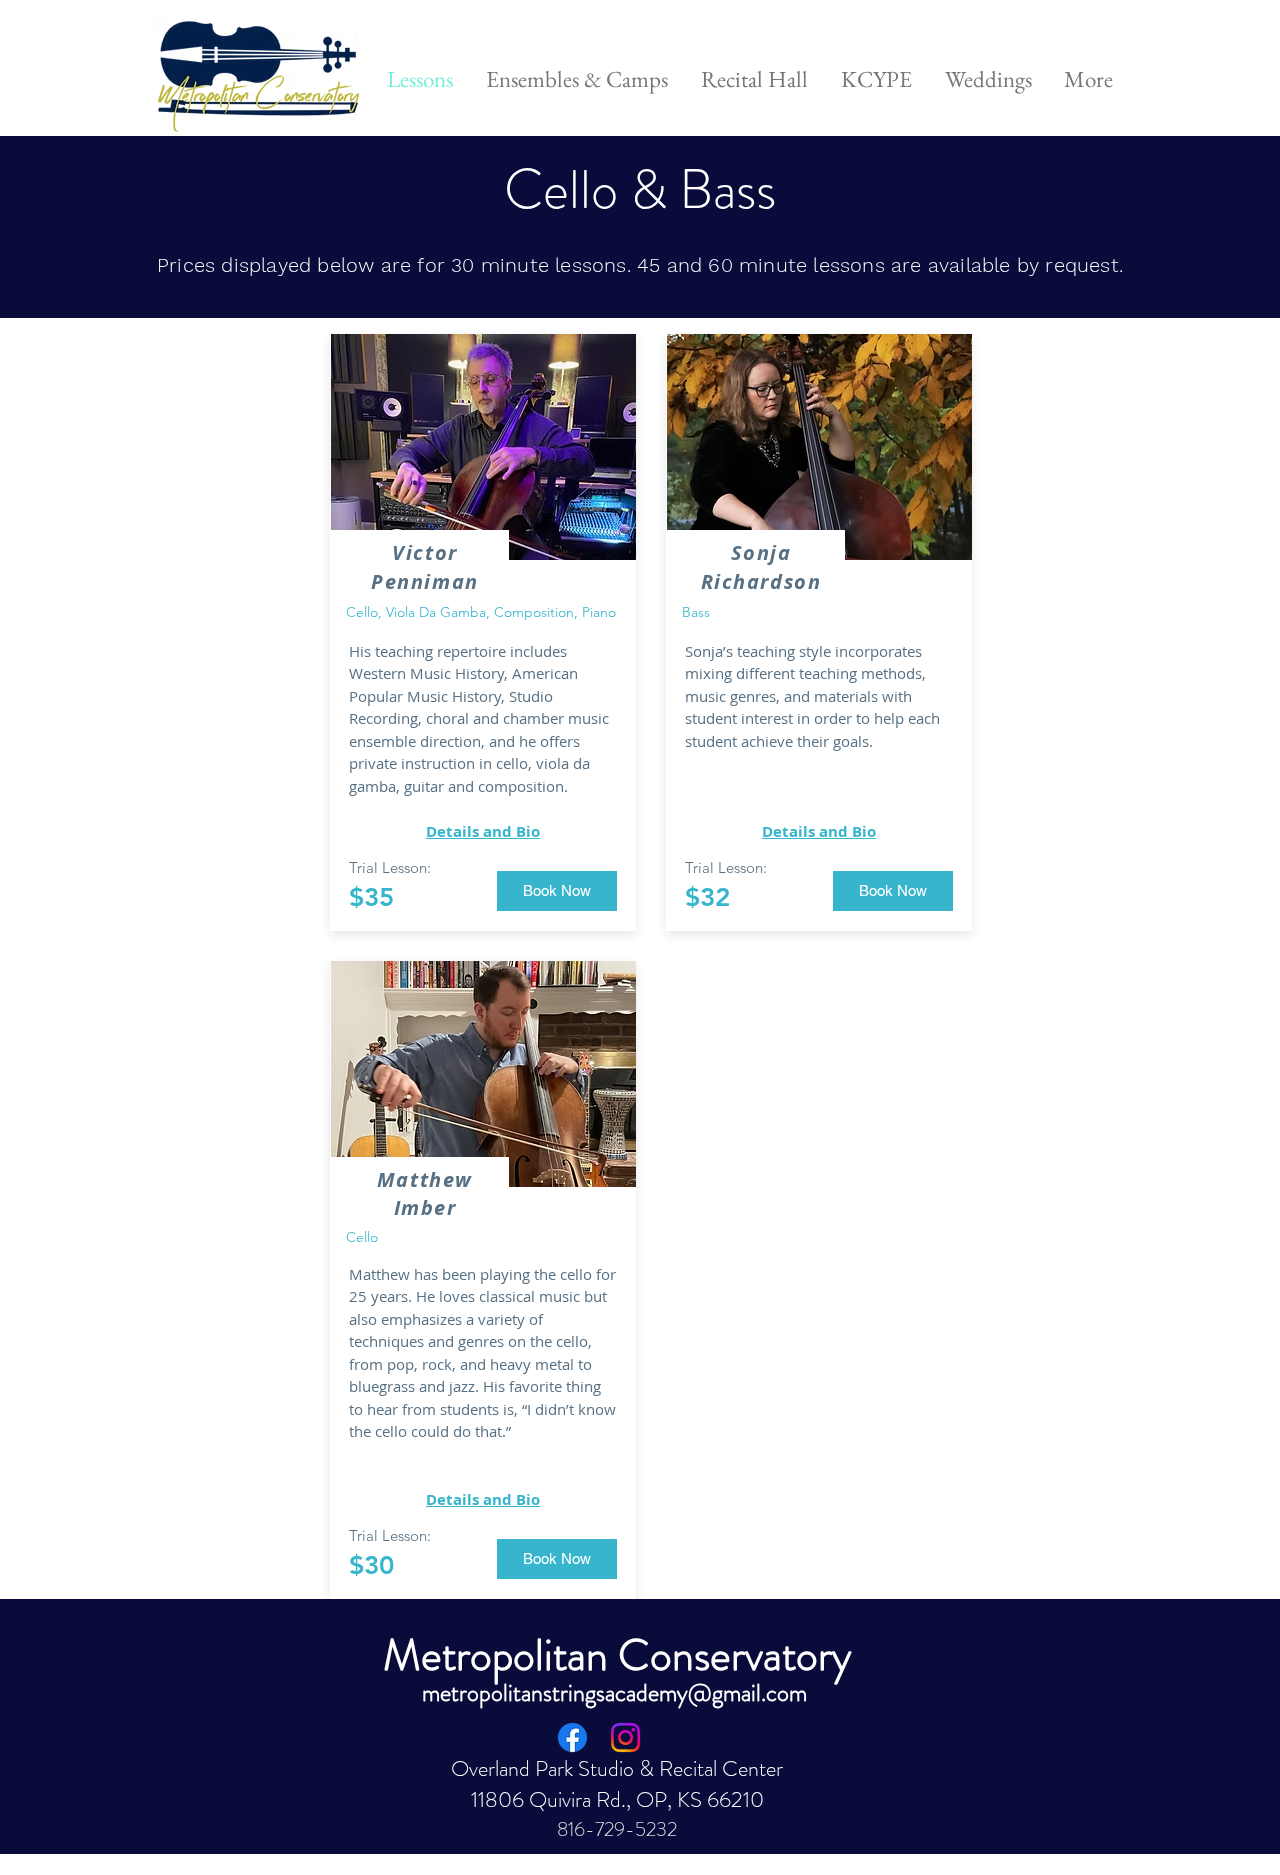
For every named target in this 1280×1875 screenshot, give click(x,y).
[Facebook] (572, 1737)
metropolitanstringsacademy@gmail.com (614, 1693)
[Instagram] (625, 1737)
